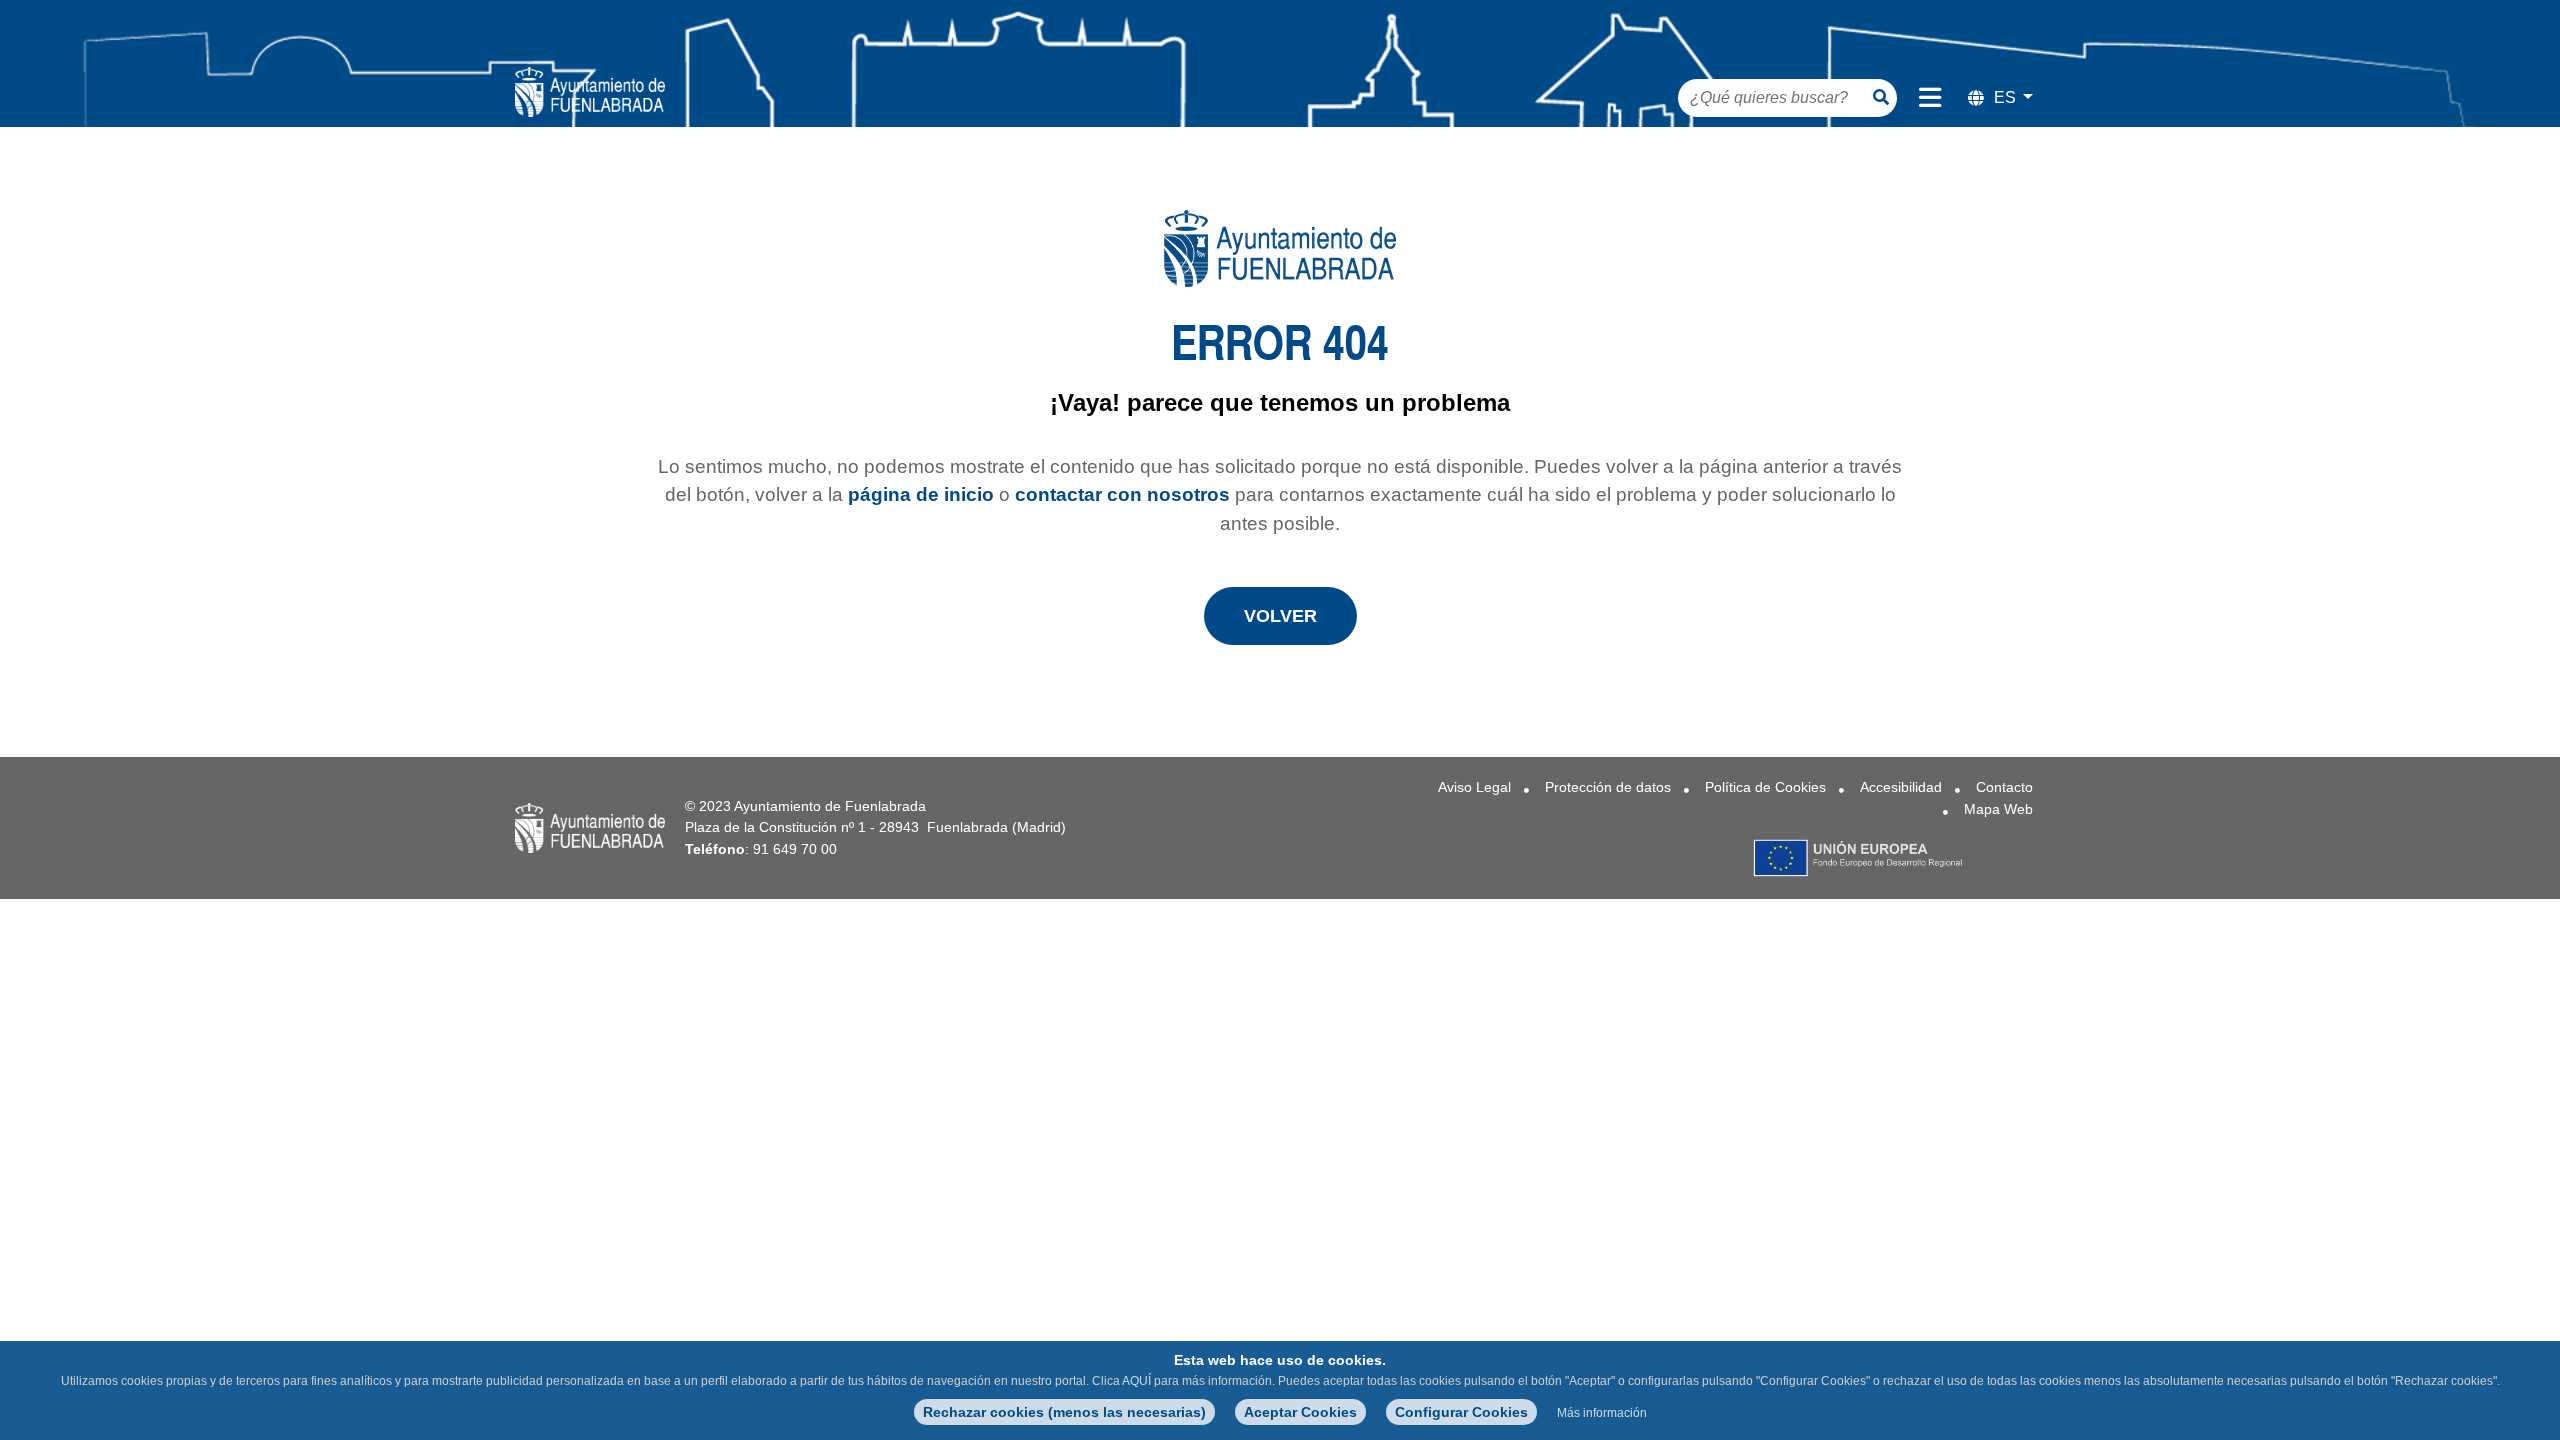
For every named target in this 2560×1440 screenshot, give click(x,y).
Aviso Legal (1474, 787)
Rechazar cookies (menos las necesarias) (1064, 1412)
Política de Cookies (1765, 787)
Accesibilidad (1901, 787)
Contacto (2004, 787)
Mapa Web (1998, 809)
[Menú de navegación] (1930, 98)
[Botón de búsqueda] (1881, 97)
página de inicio (921, 494)
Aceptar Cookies (1300, 1412)
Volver (1280, 616)
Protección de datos (1608, 787)
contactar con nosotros (1122, 494)
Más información (1602, 1413)
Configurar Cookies (1461, 1412)
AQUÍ (1136, 1381)
